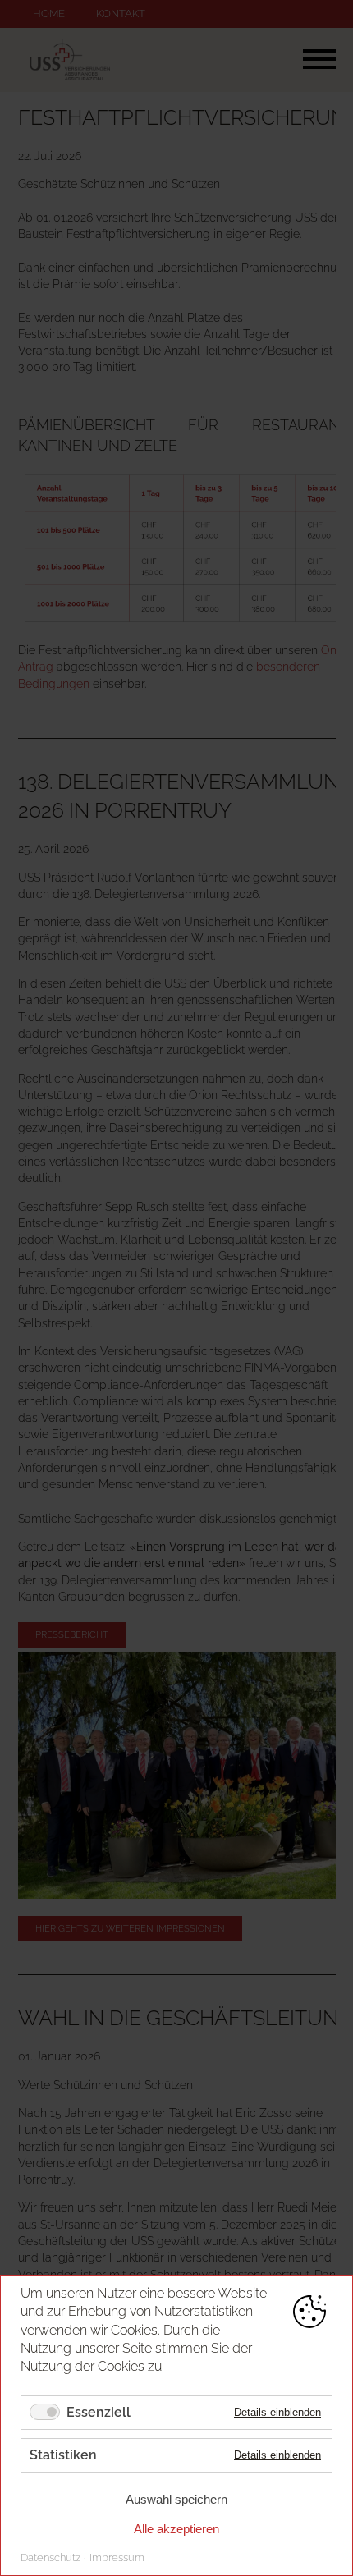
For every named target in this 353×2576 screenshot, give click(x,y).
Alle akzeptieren (176, 2529)
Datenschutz (50, 2558)
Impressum (117, 2558)
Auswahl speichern (176, 2499)
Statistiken (63, 2455)
